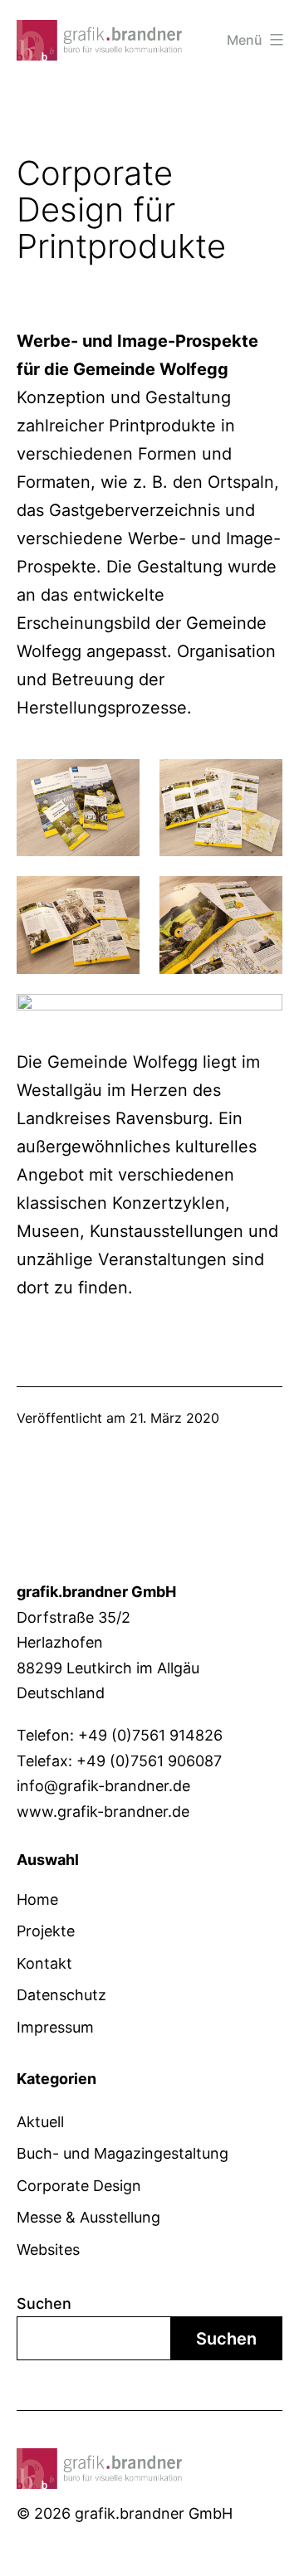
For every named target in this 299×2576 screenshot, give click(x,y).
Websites (48, 2250)
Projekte (46, 1931)
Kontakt (44, 1963)
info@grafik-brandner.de (103, 1786)
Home (37, 1899)
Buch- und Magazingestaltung (123, 2153)
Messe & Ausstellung (88, 2217)
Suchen (44, 2303)
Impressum (55, 2027)
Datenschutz (61, 1995)
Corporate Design (79, 2186)
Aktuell (40, 2122)
